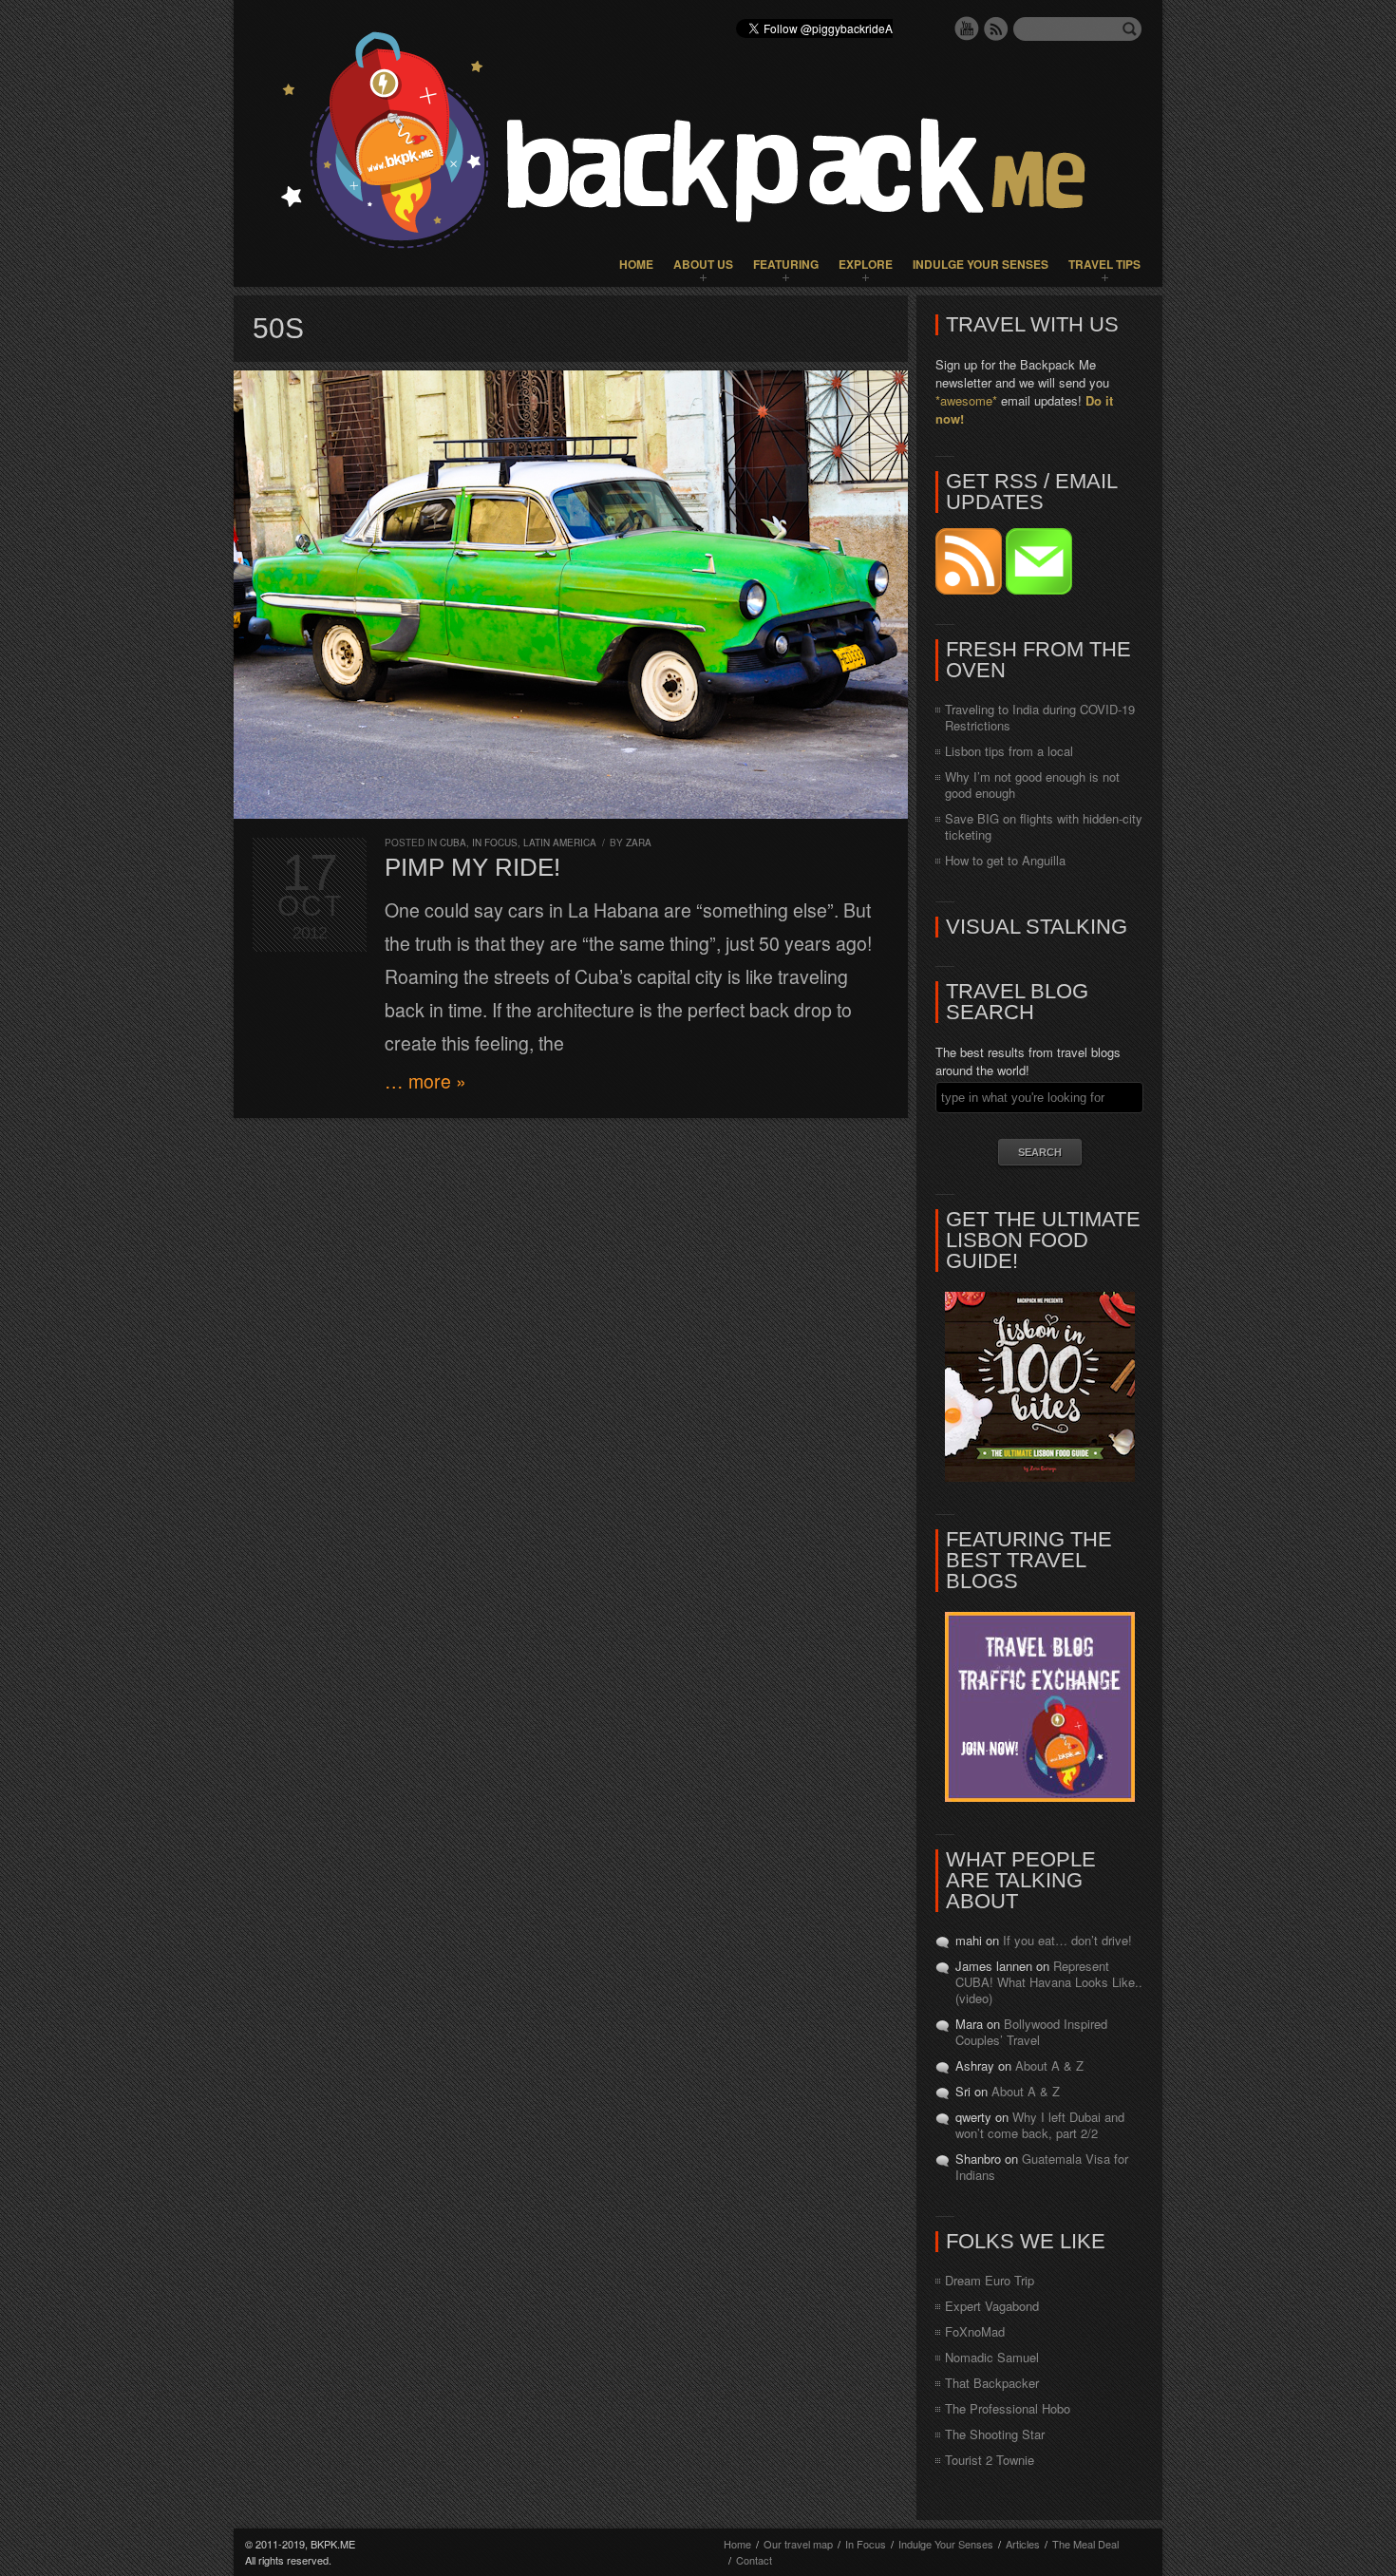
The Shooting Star (995, 2434)
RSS (996, 28)
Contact (754, 2560)
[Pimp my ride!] (571, 595)
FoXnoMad (975, 2331)
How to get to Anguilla (1005, 860)
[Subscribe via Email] (1039, 589)
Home (636, 264)
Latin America (560, 843)
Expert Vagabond (992, 2306)
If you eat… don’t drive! (1067, 1940)
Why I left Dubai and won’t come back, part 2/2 (1040, 2125)
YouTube (967, 28)
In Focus (495, 843)
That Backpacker (992, 2383)
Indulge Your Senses (981, 264)
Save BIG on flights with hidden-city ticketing (1044, 826)
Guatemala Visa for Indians (1042, 2167)
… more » (425, 1081)
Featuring (786, 264)
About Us (703, 264)
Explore (866, 264)
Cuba (453, 843)
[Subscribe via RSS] (971, 589)
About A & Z (1049, 2065)
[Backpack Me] (698, 143)
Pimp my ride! (472, 867)
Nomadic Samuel (992, 2357)
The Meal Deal (1085, 2544)
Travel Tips (1104, 264)
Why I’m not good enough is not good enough (1032, 785)
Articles (1023, 2544)
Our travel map (798, 2544)
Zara (639, 843)
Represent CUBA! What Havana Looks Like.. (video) (1049, 1982)
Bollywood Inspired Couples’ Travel (1031, 2032)
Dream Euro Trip (990, 2280)
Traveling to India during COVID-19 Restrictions (1040, 717)
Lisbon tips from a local (1009, 751)
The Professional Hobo (1008, 2408)
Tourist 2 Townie (990, 2460)
